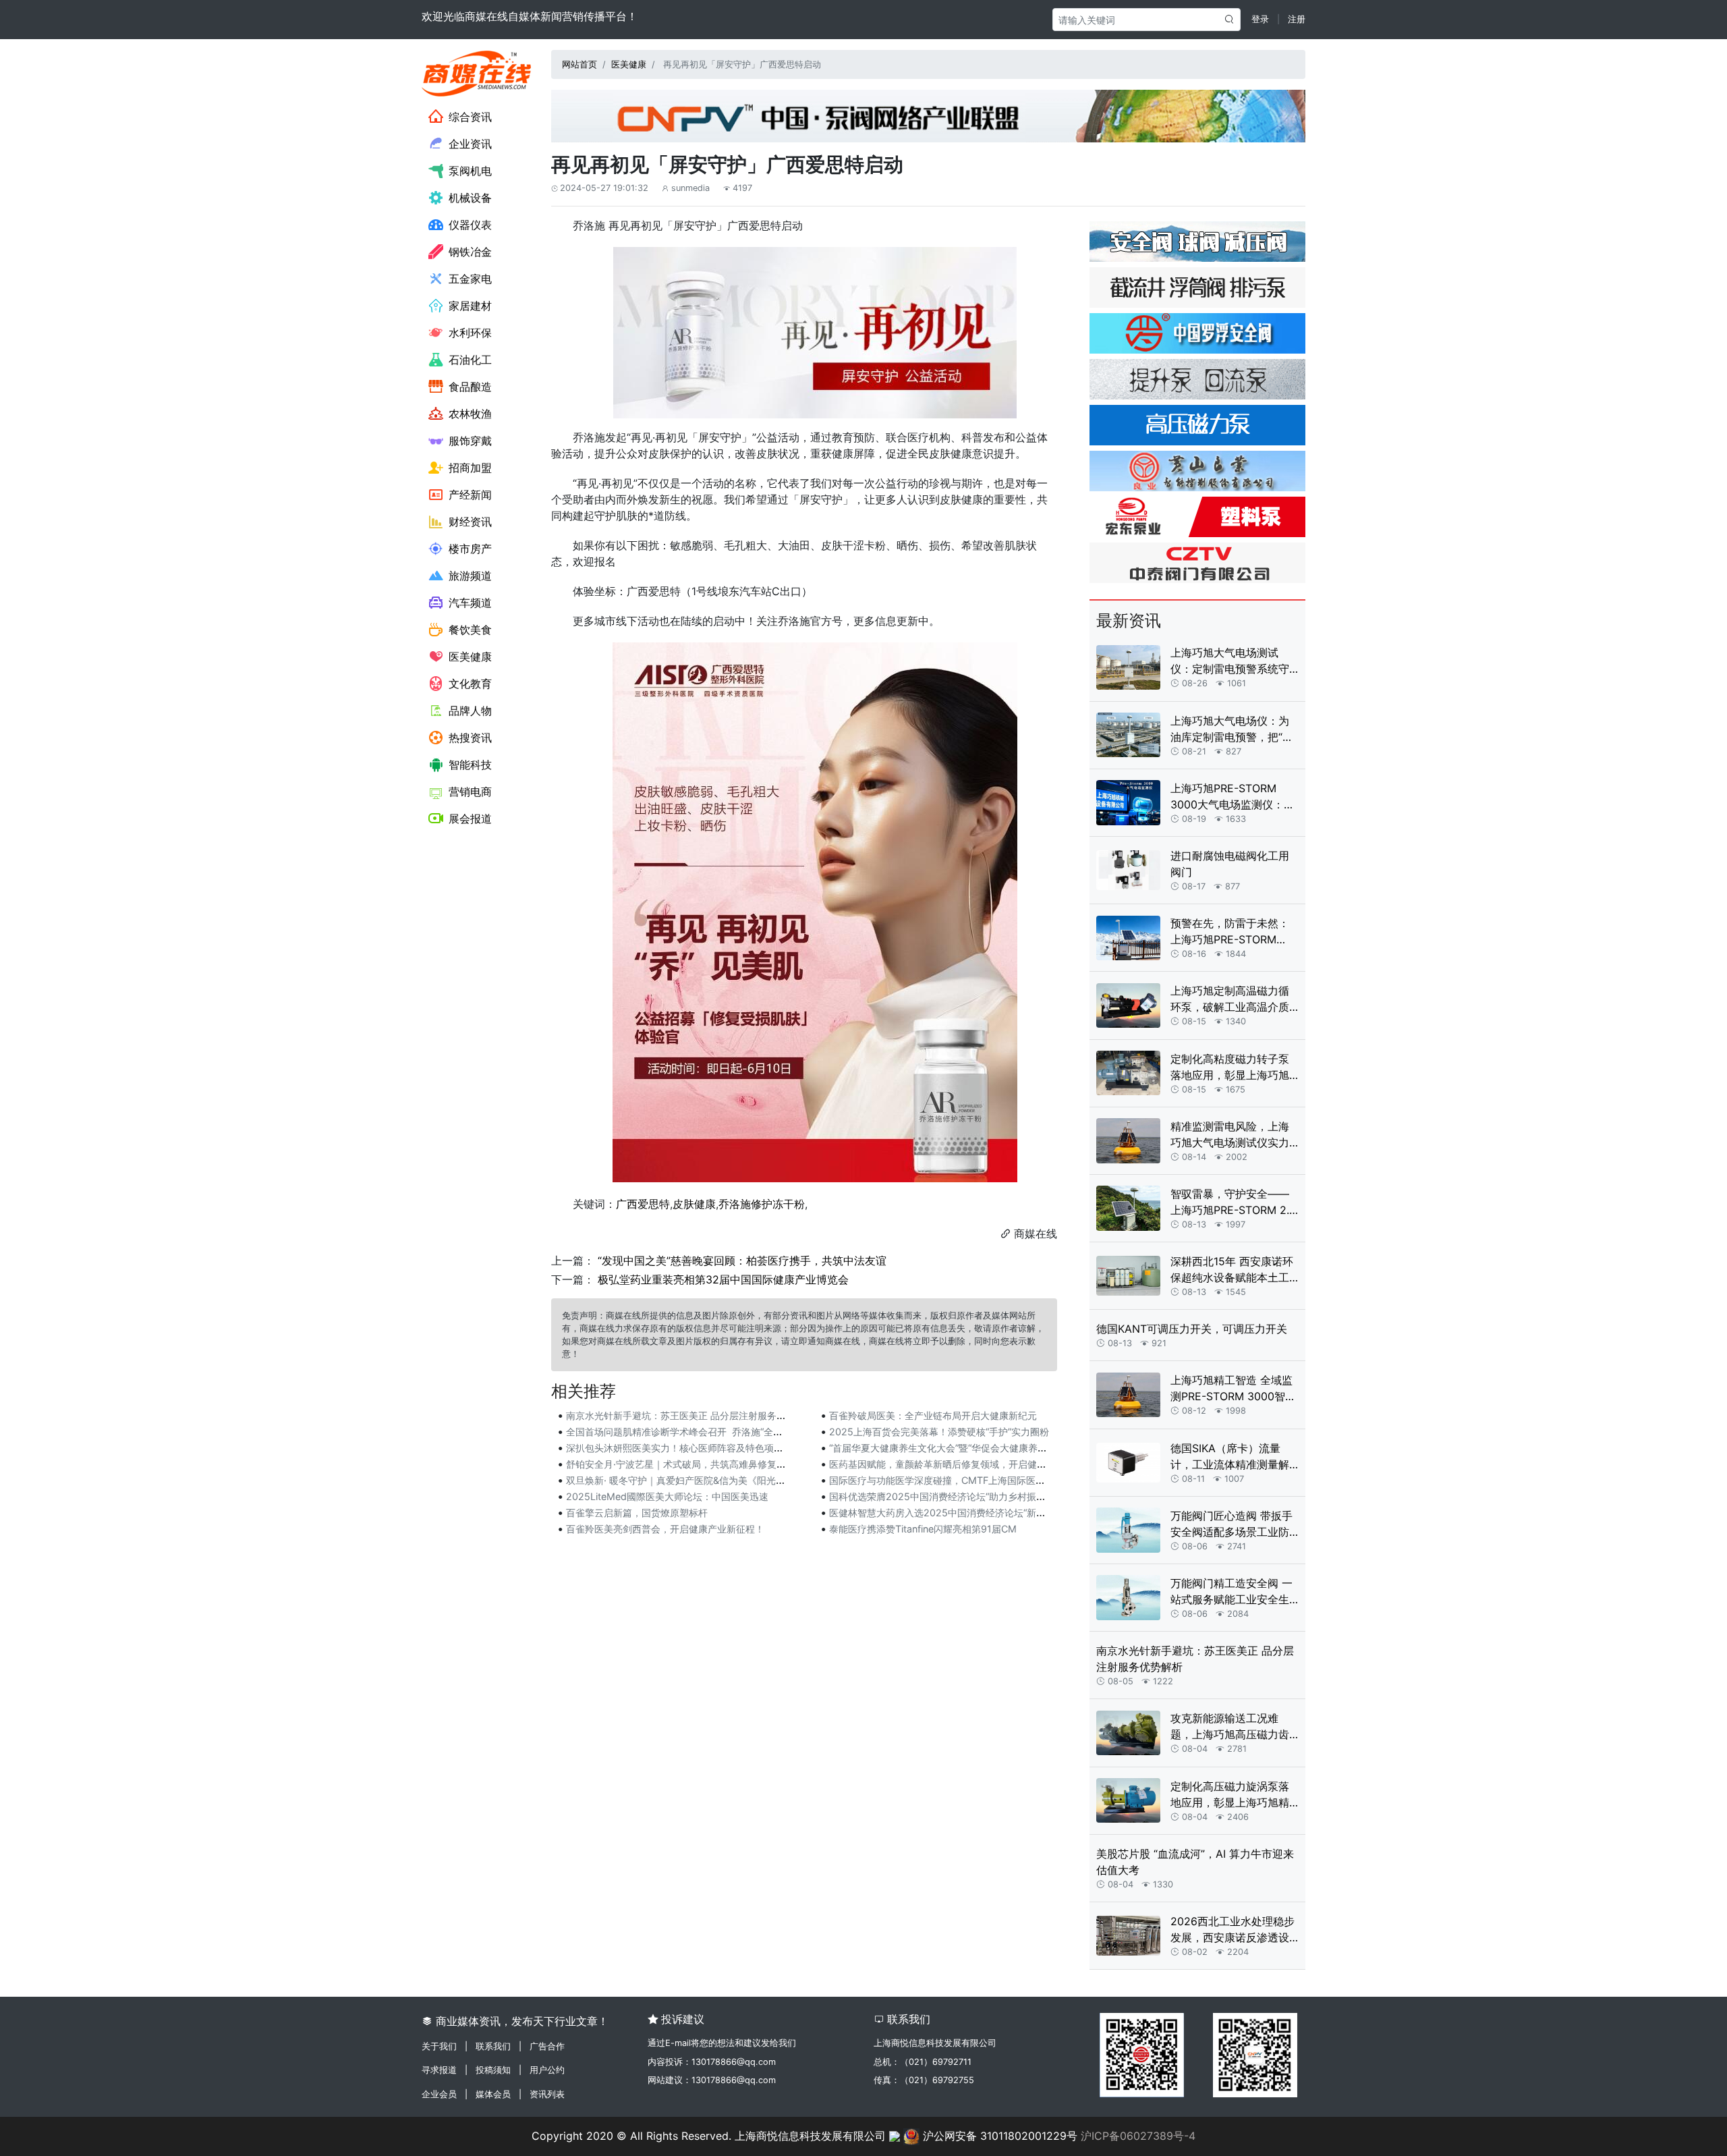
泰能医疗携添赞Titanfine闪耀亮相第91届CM (923, 1529)
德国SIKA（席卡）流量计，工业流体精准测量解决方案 (1230, 1457)
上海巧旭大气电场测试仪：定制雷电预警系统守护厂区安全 (1230, 661)
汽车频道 (470, 603)
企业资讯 (470, 144)
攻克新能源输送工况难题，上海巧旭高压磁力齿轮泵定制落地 (1230, 1727)
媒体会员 (493, 2094)
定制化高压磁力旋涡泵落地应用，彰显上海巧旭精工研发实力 (1230, 1795)
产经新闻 (470, 495)
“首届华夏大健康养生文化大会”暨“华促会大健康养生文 (943, 1448)
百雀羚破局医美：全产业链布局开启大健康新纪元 (933, 1415)
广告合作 (547, 2046)
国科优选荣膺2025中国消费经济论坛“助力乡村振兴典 (942, 1496)
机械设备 (470, 198)
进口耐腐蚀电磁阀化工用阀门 (1230, 864)
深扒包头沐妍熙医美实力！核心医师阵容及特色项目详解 (684, 1448)
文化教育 (470, 684)
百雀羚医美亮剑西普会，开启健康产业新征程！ (665, 1529)
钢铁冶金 (470, 252)
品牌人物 (470, 711)
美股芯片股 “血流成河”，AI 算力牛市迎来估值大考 (1195, 1862)
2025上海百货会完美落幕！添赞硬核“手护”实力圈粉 (939, 1432)
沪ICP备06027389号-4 (1138, 2136)
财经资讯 (470, 522)
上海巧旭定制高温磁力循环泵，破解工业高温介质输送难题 (1230, 999)
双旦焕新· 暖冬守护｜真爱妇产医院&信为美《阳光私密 (680, 1480)
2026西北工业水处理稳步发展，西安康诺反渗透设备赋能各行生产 (1233, 1930)
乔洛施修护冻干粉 (762, 1204)
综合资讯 (470, 117)
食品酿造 (470, 387)
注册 (1297, 19)
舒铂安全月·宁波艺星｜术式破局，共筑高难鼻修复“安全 (682, 1464)
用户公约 (547, 2070)
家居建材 (470, 306)
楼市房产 (470, 549)
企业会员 (439, 2094)
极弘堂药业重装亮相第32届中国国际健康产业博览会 (723, 1279)
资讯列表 (547, 2094)
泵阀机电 (470, 171)
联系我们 (493, 2046)
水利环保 (470, 333)
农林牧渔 (470, 414)
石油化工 (470, 360)
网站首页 (579, 64)
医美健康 (470, 657)
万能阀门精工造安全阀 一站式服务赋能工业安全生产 (1231, 1592)
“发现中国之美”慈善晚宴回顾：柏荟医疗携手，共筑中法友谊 (742, 1261)
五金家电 (470, 279)
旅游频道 (470, 576)
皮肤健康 (694, 1204)
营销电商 (470, 792)
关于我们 (439, 2046)
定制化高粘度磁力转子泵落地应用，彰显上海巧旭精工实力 (1230, 1068)
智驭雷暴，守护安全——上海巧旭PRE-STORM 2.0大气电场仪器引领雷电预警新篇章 (1233, 1203)
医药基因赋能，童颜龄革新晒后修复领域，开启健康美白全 (952, 1464)
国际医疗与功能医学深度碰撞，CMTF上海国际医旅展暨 (946, 1480)
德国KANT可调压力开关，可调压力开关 (1192, 1329)
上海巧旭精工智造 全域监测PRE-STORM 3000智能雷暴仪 (1233, 1389)
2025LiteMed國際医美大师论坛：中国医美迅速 (667, 1496)
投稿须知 (493, 2070)
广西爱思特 (643, 1204)
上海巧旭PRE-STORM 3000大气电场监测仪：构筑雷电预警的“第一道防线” (1234, 797)
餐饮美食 (470, 630)
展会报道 (470, 819)
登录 (1260, 19)
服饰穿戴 (470, 441)
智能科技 (470, 765)
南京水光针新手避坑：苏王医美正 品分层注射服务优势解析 (1195, 1659)
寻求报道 (439, 2070)
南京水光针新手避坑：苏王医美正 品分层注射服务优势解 (685, 1415)
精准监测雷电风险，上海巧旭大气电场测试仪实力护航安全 (1230, 1135)
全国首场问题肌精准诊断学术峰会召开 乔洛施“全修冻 (679, 1432)
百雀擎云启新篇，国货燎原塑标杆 (637, 1513)
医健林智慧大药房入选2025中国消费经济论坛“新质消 (942, 1513)
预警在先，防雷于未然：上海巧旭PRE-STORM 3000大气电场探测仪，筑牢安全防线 (1233, 932)
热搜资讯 (470, 738)
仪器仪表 (470, 225)
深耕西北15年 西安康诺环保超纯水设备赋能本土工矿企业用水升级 (1232, 1270)
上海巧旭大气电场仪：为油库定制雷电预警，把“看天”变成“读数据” (1232, 729)
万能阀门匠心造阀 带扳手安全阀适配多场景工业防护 (1231, 1524)
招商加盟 (470, 468)
